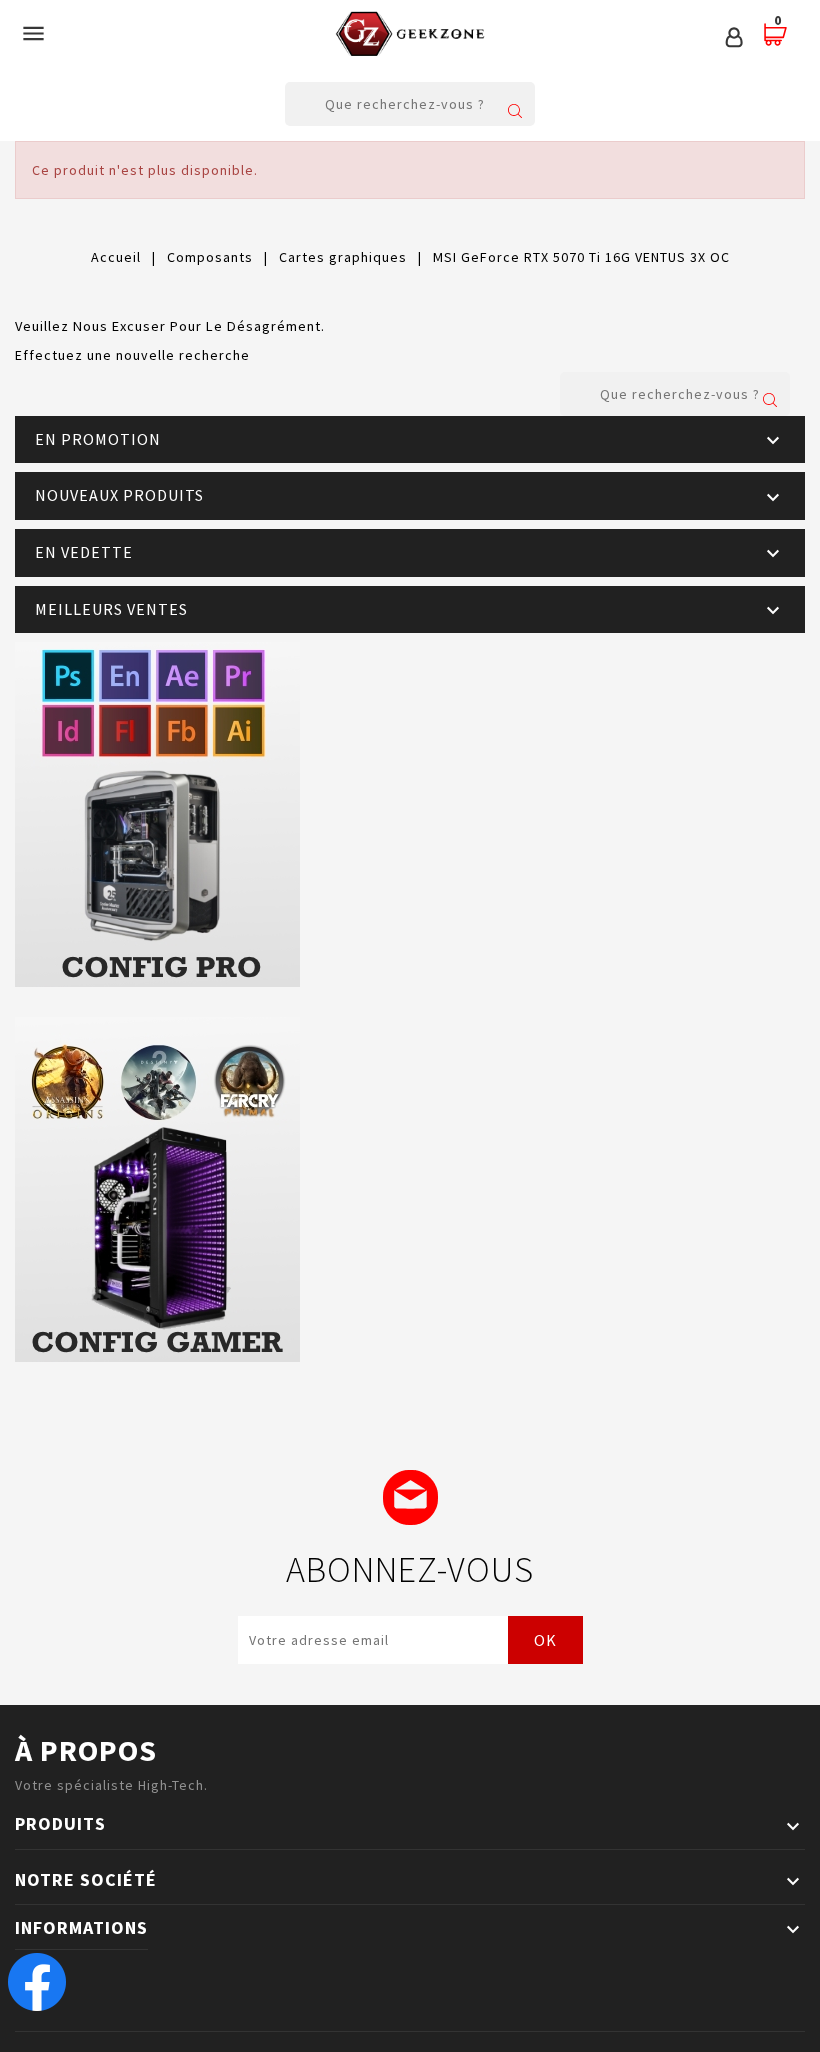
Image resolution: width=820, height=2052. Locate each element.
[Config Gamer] (410, 1189)
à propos (86, 1750)
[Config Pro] (410, 814)
